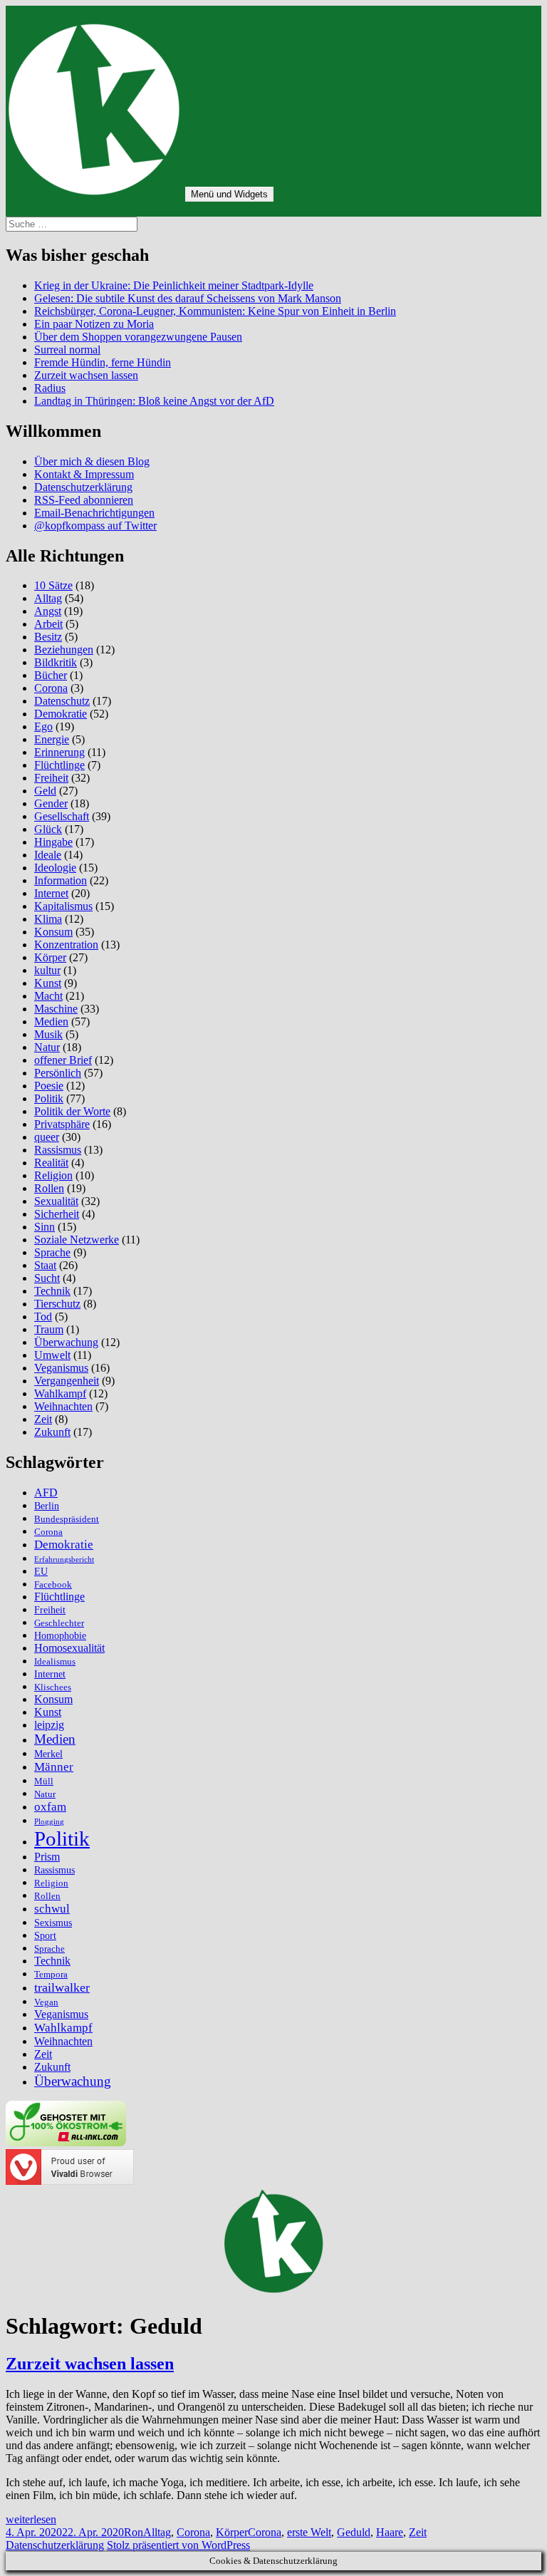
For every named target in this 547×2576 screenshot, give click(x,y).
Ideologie (55, 868)
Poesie (49, 1086)
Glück (48, 829)
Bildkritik (56, 662)
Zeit (43, 1419)
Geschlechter (59, 1623)
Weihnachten (63, 1406)
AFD (46, 1493)
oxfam (50, 1807)
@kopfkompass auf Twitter (95, 526)
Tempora (51, 1975)
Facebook (53, 1585)
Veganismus (61, 1368)
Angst (48, 611)
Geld (45, 791)
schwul (52, 1909)
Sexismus (53, 1923)
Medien (51, 1021)
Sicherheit (57, 1214)
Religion (53, 1175)
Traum (49, 1329)
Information (61, 880)
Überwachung (66, 1342)
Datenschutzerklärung (83, 487)
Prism (47, 1857)
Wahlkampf (60, 1393)
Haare (390, 2532)
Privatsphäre (62, 1124)
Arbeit (48, 624)
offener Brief (63, 1060)
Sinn (45, 1227)
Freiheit (51, 778)
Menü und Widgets (229, 194)
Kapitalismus (63, 906)
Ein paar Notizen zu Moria (94, 324)
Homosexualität (69, 1648)
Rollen (49, 1188)
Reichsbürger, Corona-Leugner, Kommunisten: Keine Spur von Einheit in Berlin (215, 311)
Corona (51, 688)
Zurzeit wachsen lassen (86, 375)
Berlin (47, 1506)
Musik (48, 1034)
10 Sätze (53, 585)
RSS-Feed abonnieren (84, 500)
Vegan (46, 2002)
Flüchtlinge (59, 765)
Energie (52, 739)
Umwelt (52, 1355)
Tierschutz (57, 1304)
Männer (54, 1767)
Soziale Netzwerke (77, 1240)
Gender (51, 803)
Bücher (51, 675)
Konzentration (66, 945)
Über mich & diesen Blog (92, 461)
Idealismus (55, 1662)
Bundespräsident (67, 1519)
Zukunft (52, 1432)
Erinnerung (59, 752)
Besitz (48, 637)
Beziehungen (64, 650)
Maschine (56, 1009)
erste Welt (309, 2532)
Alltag (48, 598)
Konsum (53, 932)
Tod (43, 1317)
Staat (45, 1265)
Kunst (48, 983)
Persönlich (58, 1073)
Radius (50, 388)
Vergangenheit (67, 1381)
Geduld (354, 2532)
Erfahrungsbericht (64, 1559)
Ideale (48, 855)
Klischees (53, 1687)
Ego (43, 726)
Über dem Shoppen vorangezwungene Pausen (138, 337)
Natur (47, 1047)
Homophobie (60, 1635)
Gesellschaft (62, 816)
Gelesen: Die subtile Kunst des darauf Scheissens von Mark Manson (188, 298)
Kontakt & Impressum (84, 474)
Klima (48, 919)
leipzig (49, 1725)
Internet (51, 893)
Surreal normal (67, 350)
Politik (49, 1098)
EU (41, 1571)
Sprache (52, 1252)
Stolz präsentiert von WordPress (178, 2545)
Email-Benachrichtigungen (94, 513)
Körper (50, 957)
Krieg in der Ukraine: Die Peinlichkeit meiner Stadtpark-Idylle (174, 285)
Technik (52, 1291)
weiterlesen (31, 2519)
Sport (45, 1935)
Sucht (47, 1278)
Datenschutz (62, 701)
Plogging (49, 1822)
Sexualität (56, 1201)
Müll (44, 1781)
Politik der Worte (72, 1111)
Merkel (48, 1754)
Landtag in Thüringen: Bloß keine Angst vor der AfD (154, 401)
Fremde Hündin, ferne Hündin (103, 362)
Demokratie (61, 714)
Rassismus (58, 1150)
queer (47, 1137)
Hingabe (53, 842)
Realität (51, 1163)
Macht (48, 996)
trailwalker (62, 1987)
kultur (47, 970)
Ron (134, 2532)
